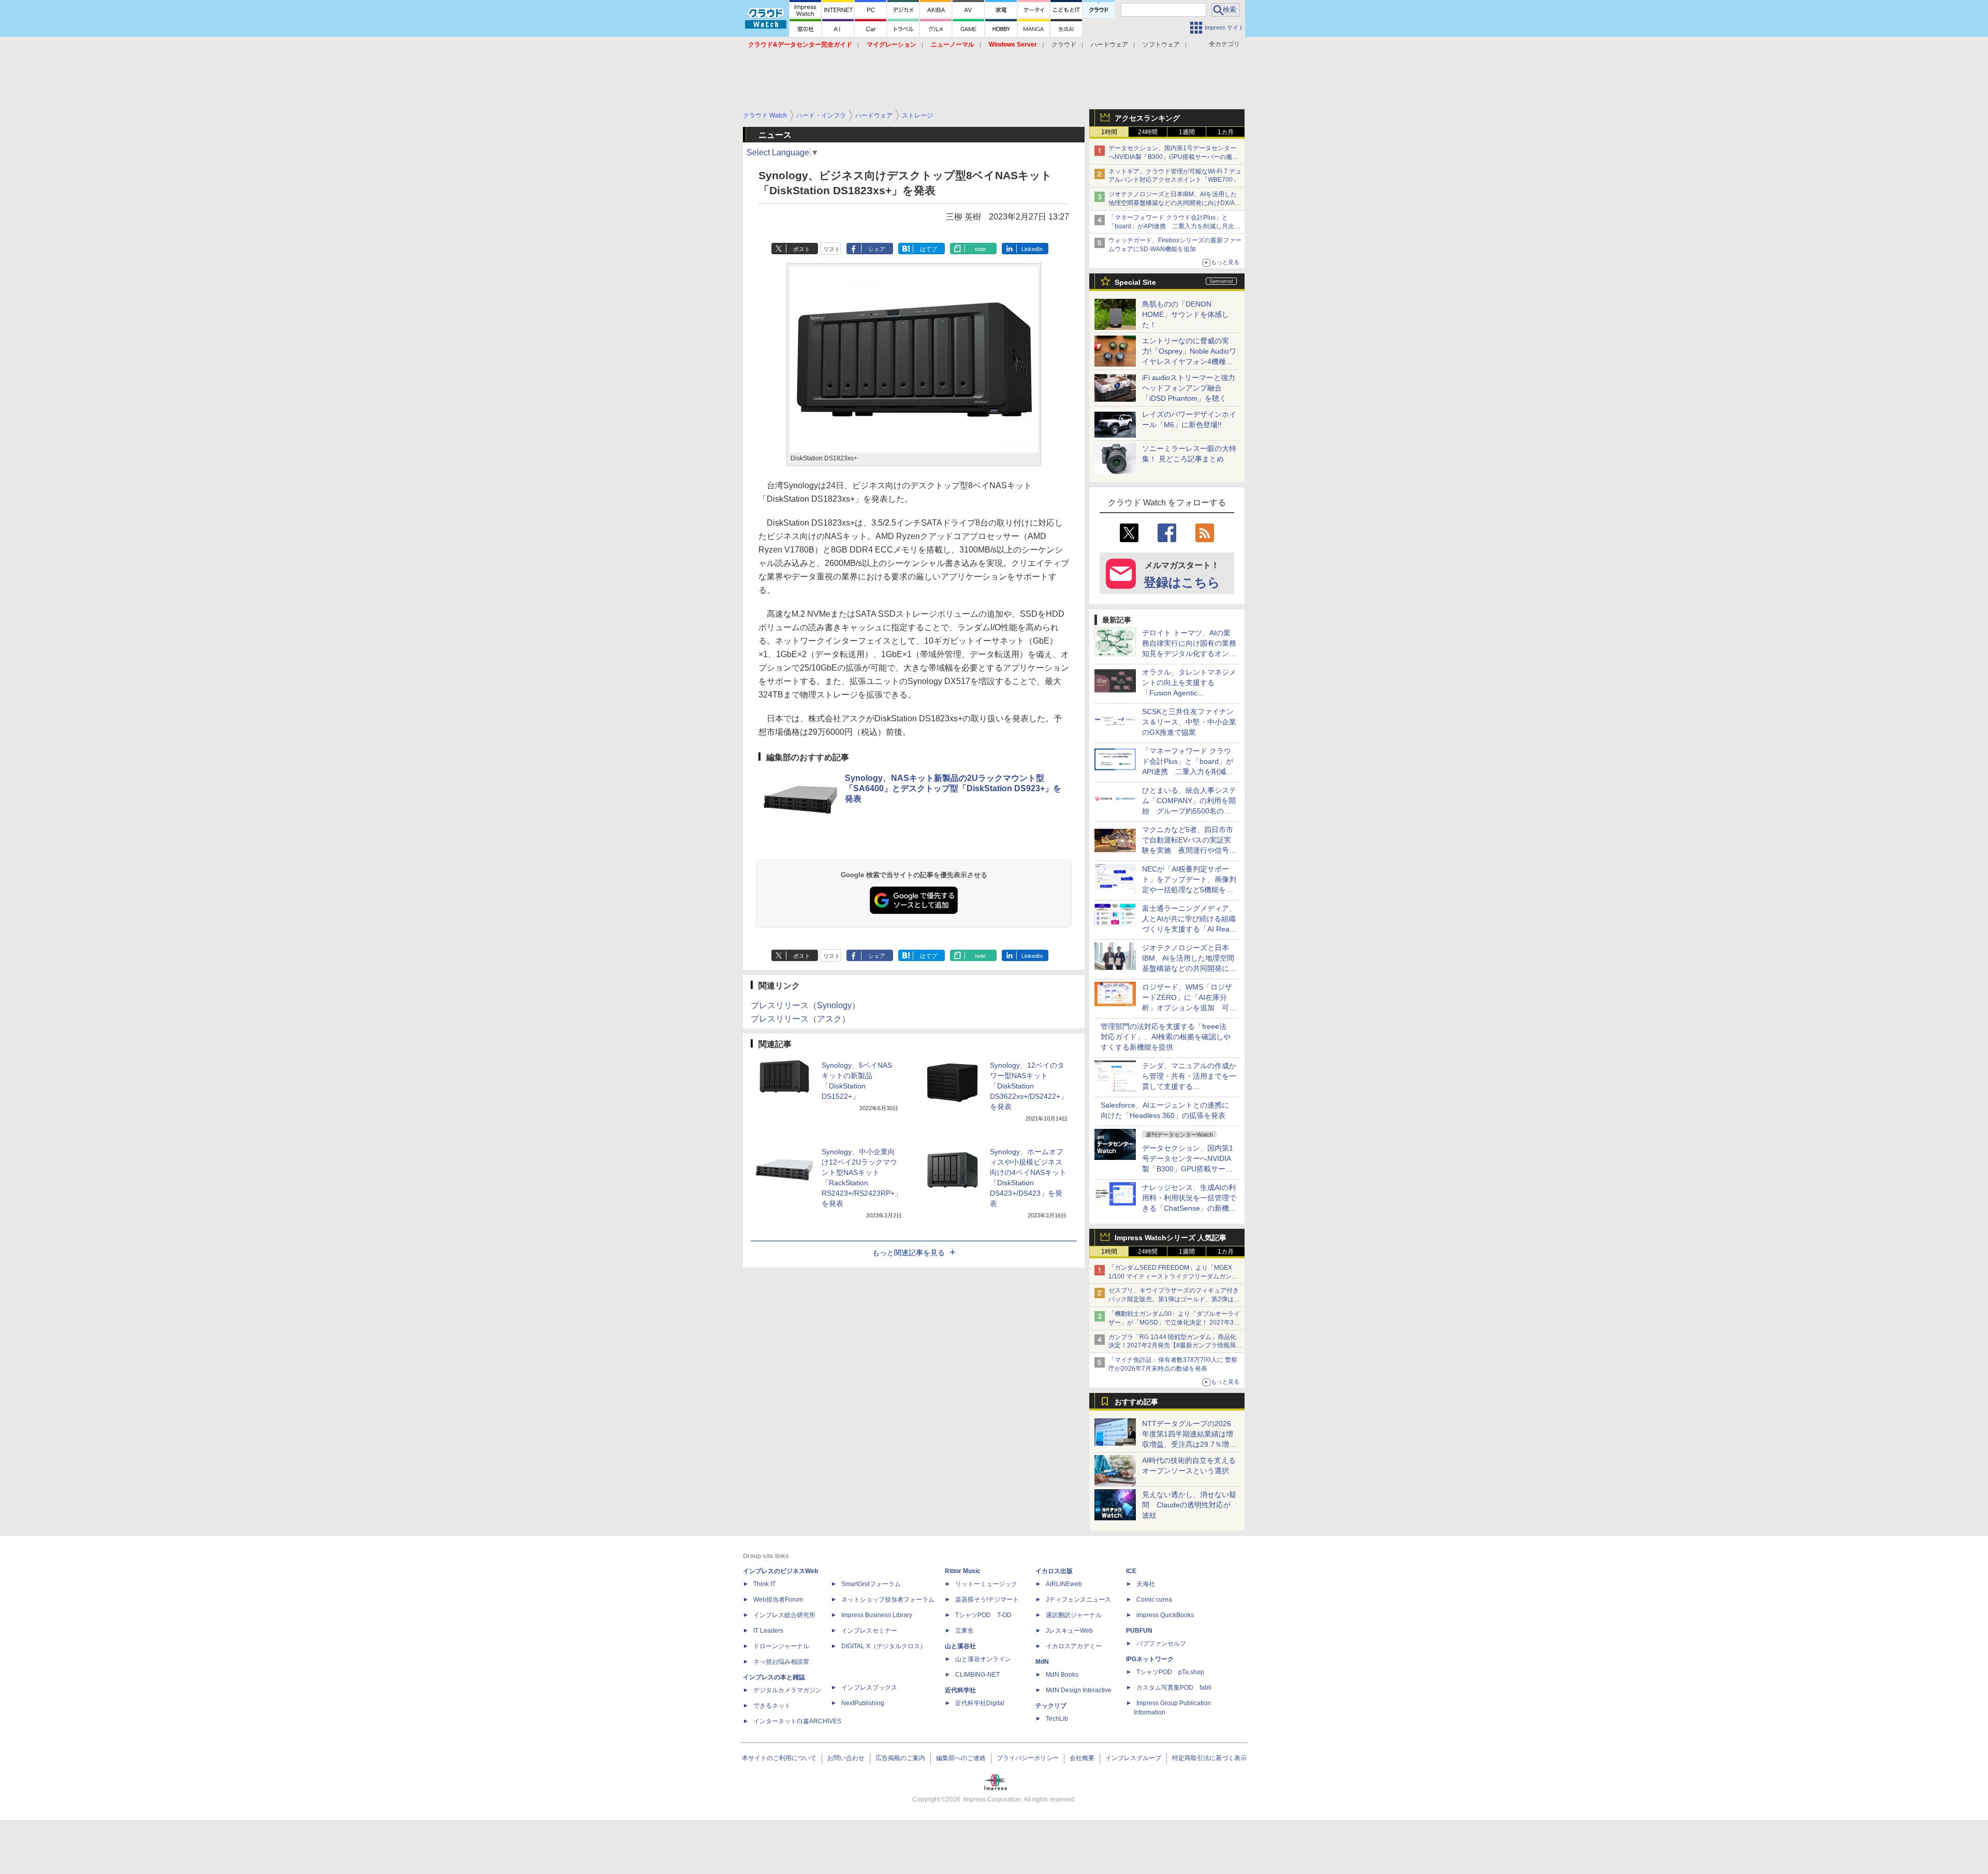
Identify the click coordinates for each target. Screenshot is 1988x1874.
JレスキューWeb (1069, 1631)
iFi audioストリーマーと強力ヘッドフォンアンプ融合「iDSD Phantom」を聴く (1189, 388)
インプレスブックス (869, 1688)
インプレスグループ (1133, 1758)
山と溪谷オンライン (983, 1659)
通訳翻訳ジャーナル (1074, 1615)
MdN (1042, 1662)
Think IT (764, 1584)
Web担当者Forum (778, 1600)
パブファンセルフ (1161, 1644)
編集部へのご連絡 (961, 1758)
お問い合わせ (846, 1758)
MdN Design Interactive (1079, 1690)
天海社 (1146, 1584)
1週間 (1187, 132)
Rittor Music (963, 1571)
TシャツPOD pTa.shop (1170, 1672)
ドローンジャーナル (781, 1646)
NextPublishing (863, 1703)
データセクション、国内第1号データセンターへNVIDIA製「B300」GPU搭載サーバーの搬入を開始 (1173, 157)
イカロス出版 (1054, 1571)
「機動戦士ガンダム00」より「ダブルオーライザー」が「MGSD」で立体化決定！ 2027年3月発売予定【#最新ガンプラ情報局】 (1174, 1323)
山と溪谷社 (960, 1646)
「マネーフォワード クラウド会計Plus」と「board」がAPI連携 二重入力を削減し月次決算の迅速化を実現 (1174, 226)
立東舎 (964, 1631)
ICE (1131, 1571)
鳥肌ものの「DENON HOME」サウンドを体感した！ (1186, 314)
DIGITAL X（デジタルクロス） (884, 1646)
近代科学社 (960, 1690)
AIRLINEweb (1064, 1584)
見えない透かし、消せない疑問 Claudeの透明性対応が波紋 (1189, 1505)
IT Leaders (768, 1631)
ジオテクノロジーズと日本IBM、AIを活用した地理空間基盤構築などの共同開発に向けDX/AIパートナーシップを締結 (1173, 203)
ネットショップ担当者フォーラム (888, 1600)
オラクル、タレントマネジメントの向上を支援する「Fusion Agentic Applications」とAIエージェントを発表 (1189, 693)
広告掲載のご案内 (900, 1758)
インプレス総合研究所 (784, 1615)
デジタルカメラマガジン (787, 1690)
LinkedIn (1032, 249)
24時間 (1148, 132)
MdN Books (1062, 1675)
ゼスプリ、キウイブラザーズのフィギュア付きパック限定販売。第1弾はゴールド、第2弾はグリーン (1174, 1299)
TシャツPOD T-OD (983, 1615)
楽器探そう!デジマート (987, 1600)
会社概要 (1082, 1758)
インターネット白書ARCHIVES (797, 1721)
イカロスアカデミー (1074, 1646)
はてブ (929, 249)
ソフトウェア (1161, 45)
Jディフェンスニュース (1078, 1600)
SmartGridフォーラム (871, 1584)
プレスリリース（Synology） (805, 1005)
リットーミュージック (986, 1584)
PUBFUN (1139, 1631)
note (980, 249)
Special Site (1135, 282)
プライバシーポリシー (1028, 1758)
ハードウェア (1109, 45)
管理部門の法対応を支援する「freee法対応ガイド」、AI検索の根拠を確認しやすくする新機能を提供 (1166, 1037)
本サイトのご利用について (779, 1758)
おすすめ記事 (1136, 1402)
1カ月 (1226, 132)
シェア (877, 249)
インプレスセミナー (869, 1631)
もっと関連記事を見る (909, 1253)
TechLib (1057, 1719)
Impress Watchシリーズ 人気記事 (1171, 1238)
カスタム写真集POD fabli (1174, 1688)
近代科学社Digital (980, 1703)
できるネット (772, 1706)
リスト (832, 249)
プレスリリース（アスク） (800, 1019)
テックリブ (1051, 1706)
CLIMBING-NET (977, 1675)
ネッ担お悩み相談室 (781, 1662)
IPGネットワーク (1150, 1659)
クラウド (1064, 45)
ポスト (802, 249)
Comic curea (1154, 1600)
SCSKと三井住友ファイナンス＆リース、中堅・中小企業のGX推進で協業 (1189, 722)
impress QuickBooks (1165, 1615)
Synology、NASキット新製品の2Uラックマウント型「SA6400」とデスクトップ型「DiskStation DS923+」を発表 (953, 788)
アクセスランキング (1147, 118)
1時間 (1109, 132)
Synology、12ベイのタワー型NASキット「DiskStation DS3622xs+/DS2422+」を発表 (1029, 1086)
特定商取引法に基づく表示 (1209, 1758)
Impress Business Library (877, 1615)
